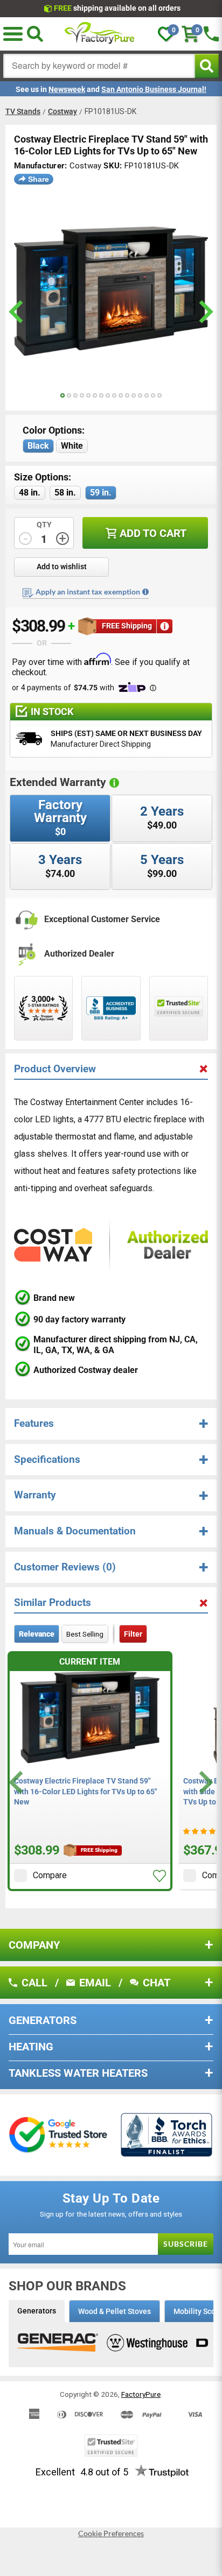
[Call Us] (211, 34)
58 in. (65, 493)
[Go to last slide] (18, 1782)
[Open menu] (13, 34)
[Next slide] (204, 1782)
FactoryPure (141, 2394)
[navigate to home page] (100, 34)
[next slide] (204, 312)
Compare (50, 1875)
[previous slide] (18, 312)
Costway (63, 111)
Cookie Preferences (111, 2533)
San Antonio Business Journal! (154, 89)
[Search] (35, 34)
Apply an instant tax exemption (88, 592)
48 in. (30, 493)
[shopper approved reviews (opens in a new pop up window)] (43, 1008)
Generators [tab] (37, 2311)
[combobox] (99, 66)
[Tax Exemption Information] (145, 592)
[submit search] (207, 66)
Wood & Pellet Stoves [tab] (115, 2311)
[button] (159, 1876)
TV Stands (23, 111)
